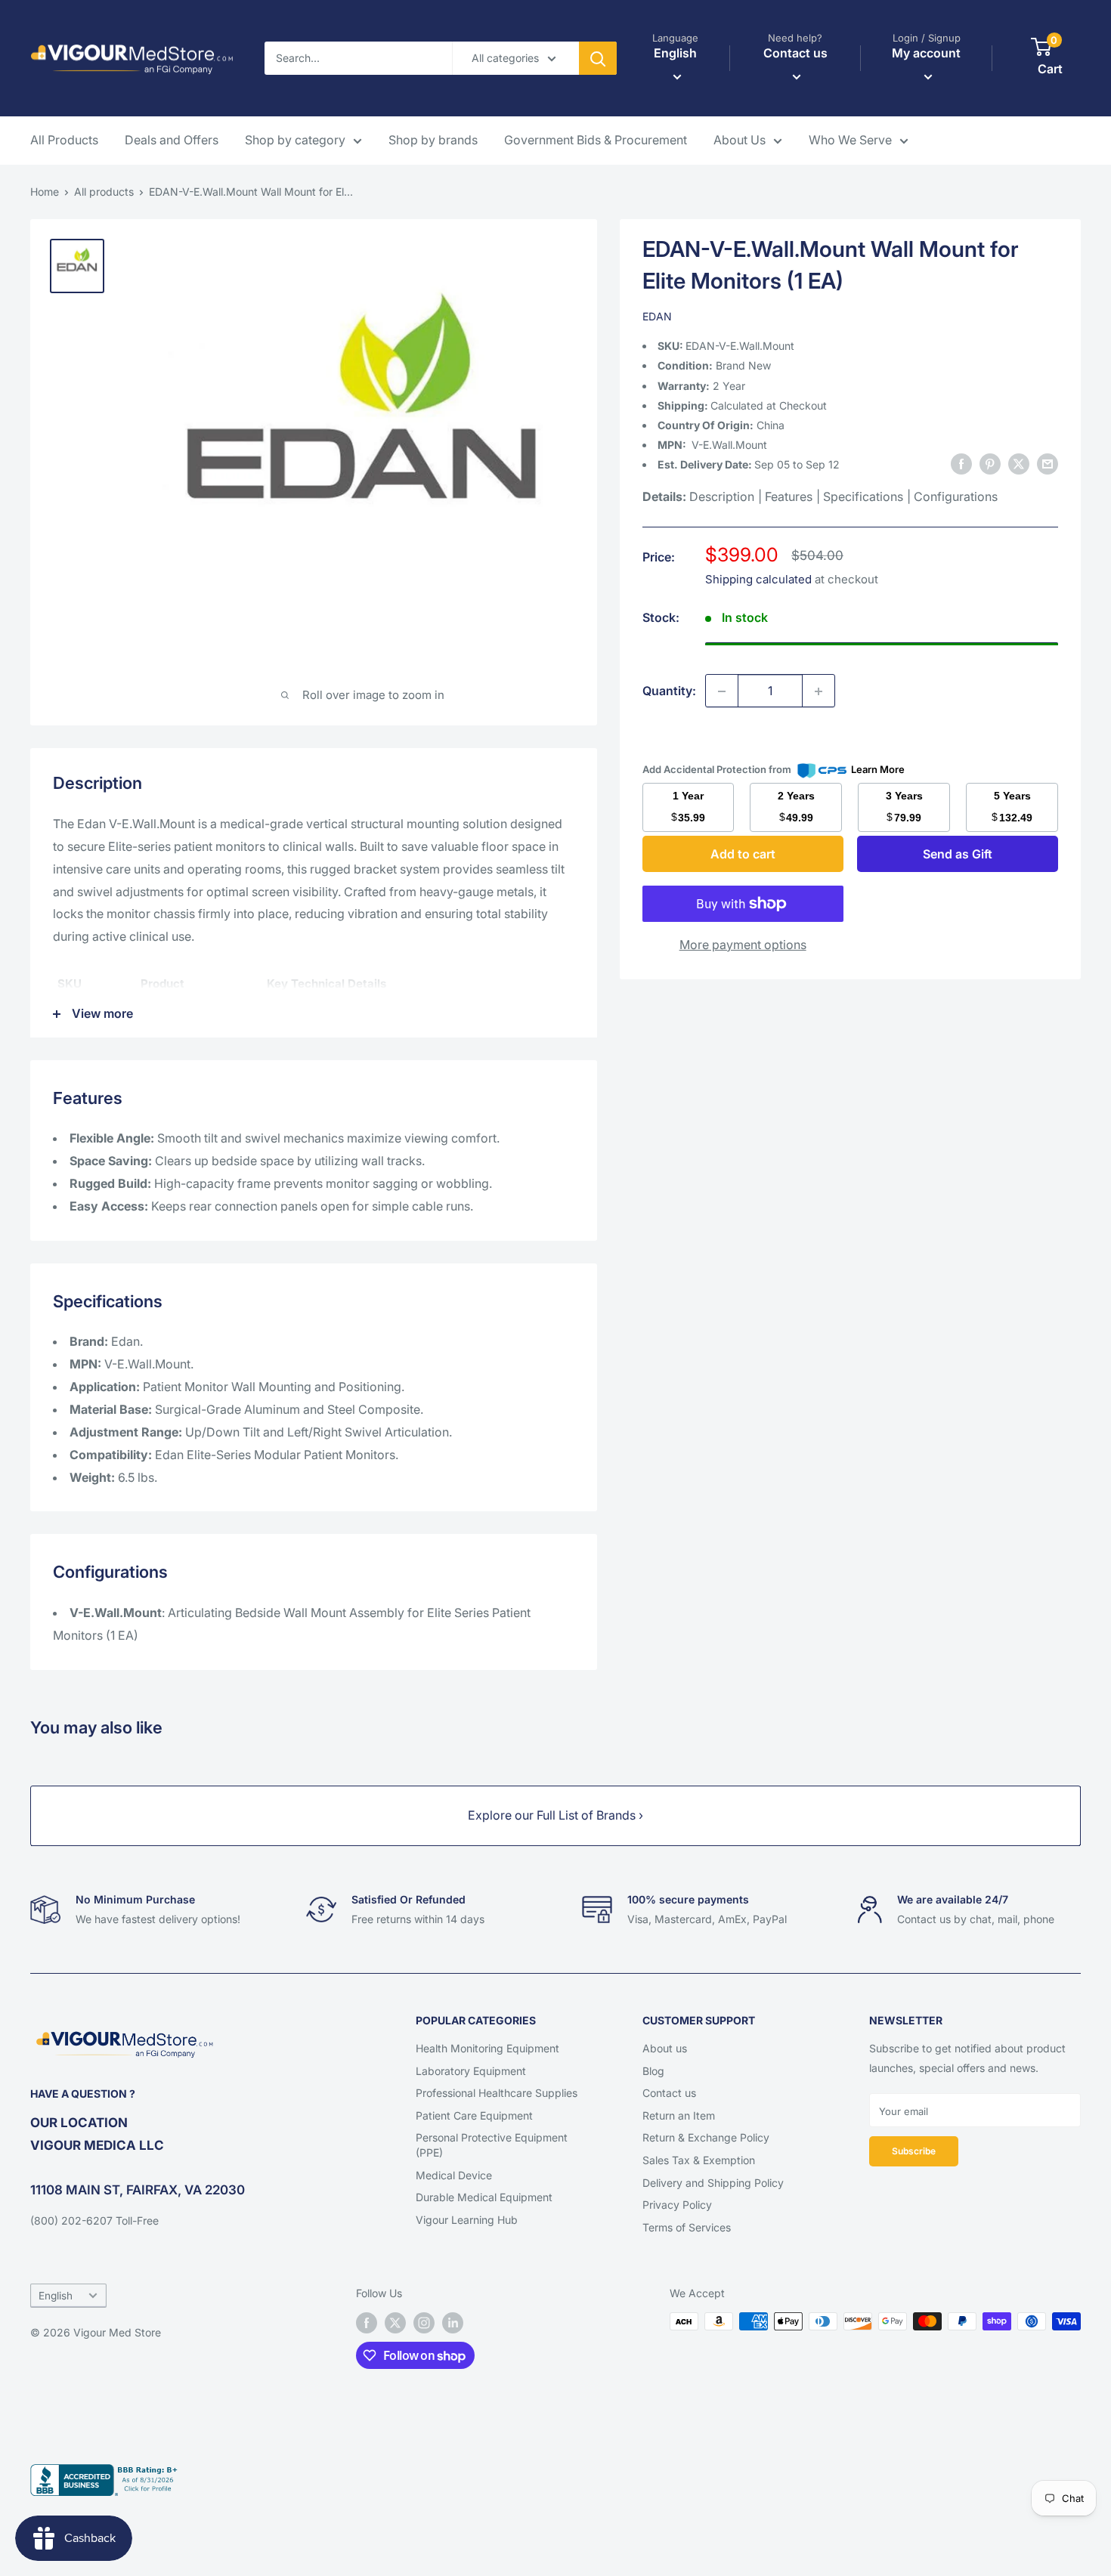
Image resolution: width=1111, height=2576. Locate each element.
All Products (64, 140)
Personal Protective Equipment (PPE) (492, 2145)
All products (104, 192)
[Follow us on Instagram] (424, 2323)
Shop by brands (433, 140)
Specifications (863, 497)
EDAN (657, 316)
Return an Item (679, 2115)
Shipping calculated (758, 579)
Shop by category (295, 140)
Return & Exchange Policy (706, 2137)
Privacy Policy (677, 2205)
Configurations (956, 497)
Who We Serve (850, 140)
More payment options (743, 945)
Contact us (669, 2093)
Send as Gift (958, 854)
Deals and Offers (172, 140)
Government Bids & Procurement (596, 140)
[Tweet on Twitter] (1019, 464)
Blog (653, 2071)
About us (665, 2048)
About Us (740, 140)
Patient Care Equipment (474, 2115)
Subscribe (914, 2151)
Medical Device (454, 2175)
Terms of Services (687, 2227)
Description (722, 497)
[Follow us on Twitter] (395, 2323)
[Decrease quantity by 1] (722, 691)
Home (45, 192)
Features (789, 497)
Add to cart (743, 854)
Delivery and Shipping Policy (713, 2183)
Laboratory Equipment (471, 2071)
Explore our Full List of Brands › (555, 1815)
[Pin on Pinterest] (990, 464)
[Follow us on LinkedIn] (453, 2323)
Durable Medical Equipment (484, 2197)
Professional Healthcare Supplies (497, 2093)
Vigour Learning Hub (467, 2220)
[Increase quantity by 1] (819, 691)
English (56, 2296)
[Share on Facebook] (961, 464)
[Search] (598, 58)
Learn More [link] (878, 769)
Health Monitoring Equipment (487, 2048)
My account (926, 53)
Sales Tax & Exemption (699, 2160)
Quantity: (669, 691)
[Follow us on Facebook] (367, 2323)
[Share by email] (1048, 464)
